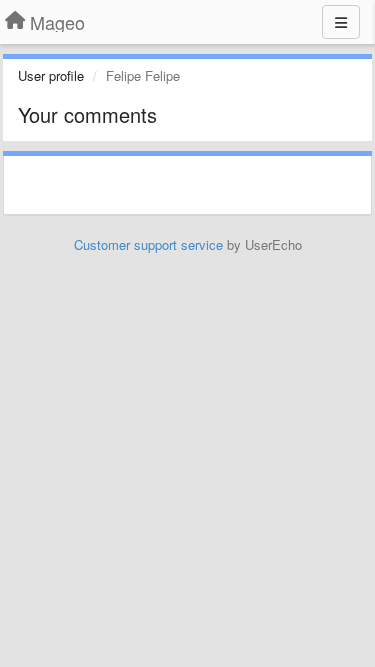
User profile (51, 75)
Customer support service (148, 244)
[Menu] (341, 22)
